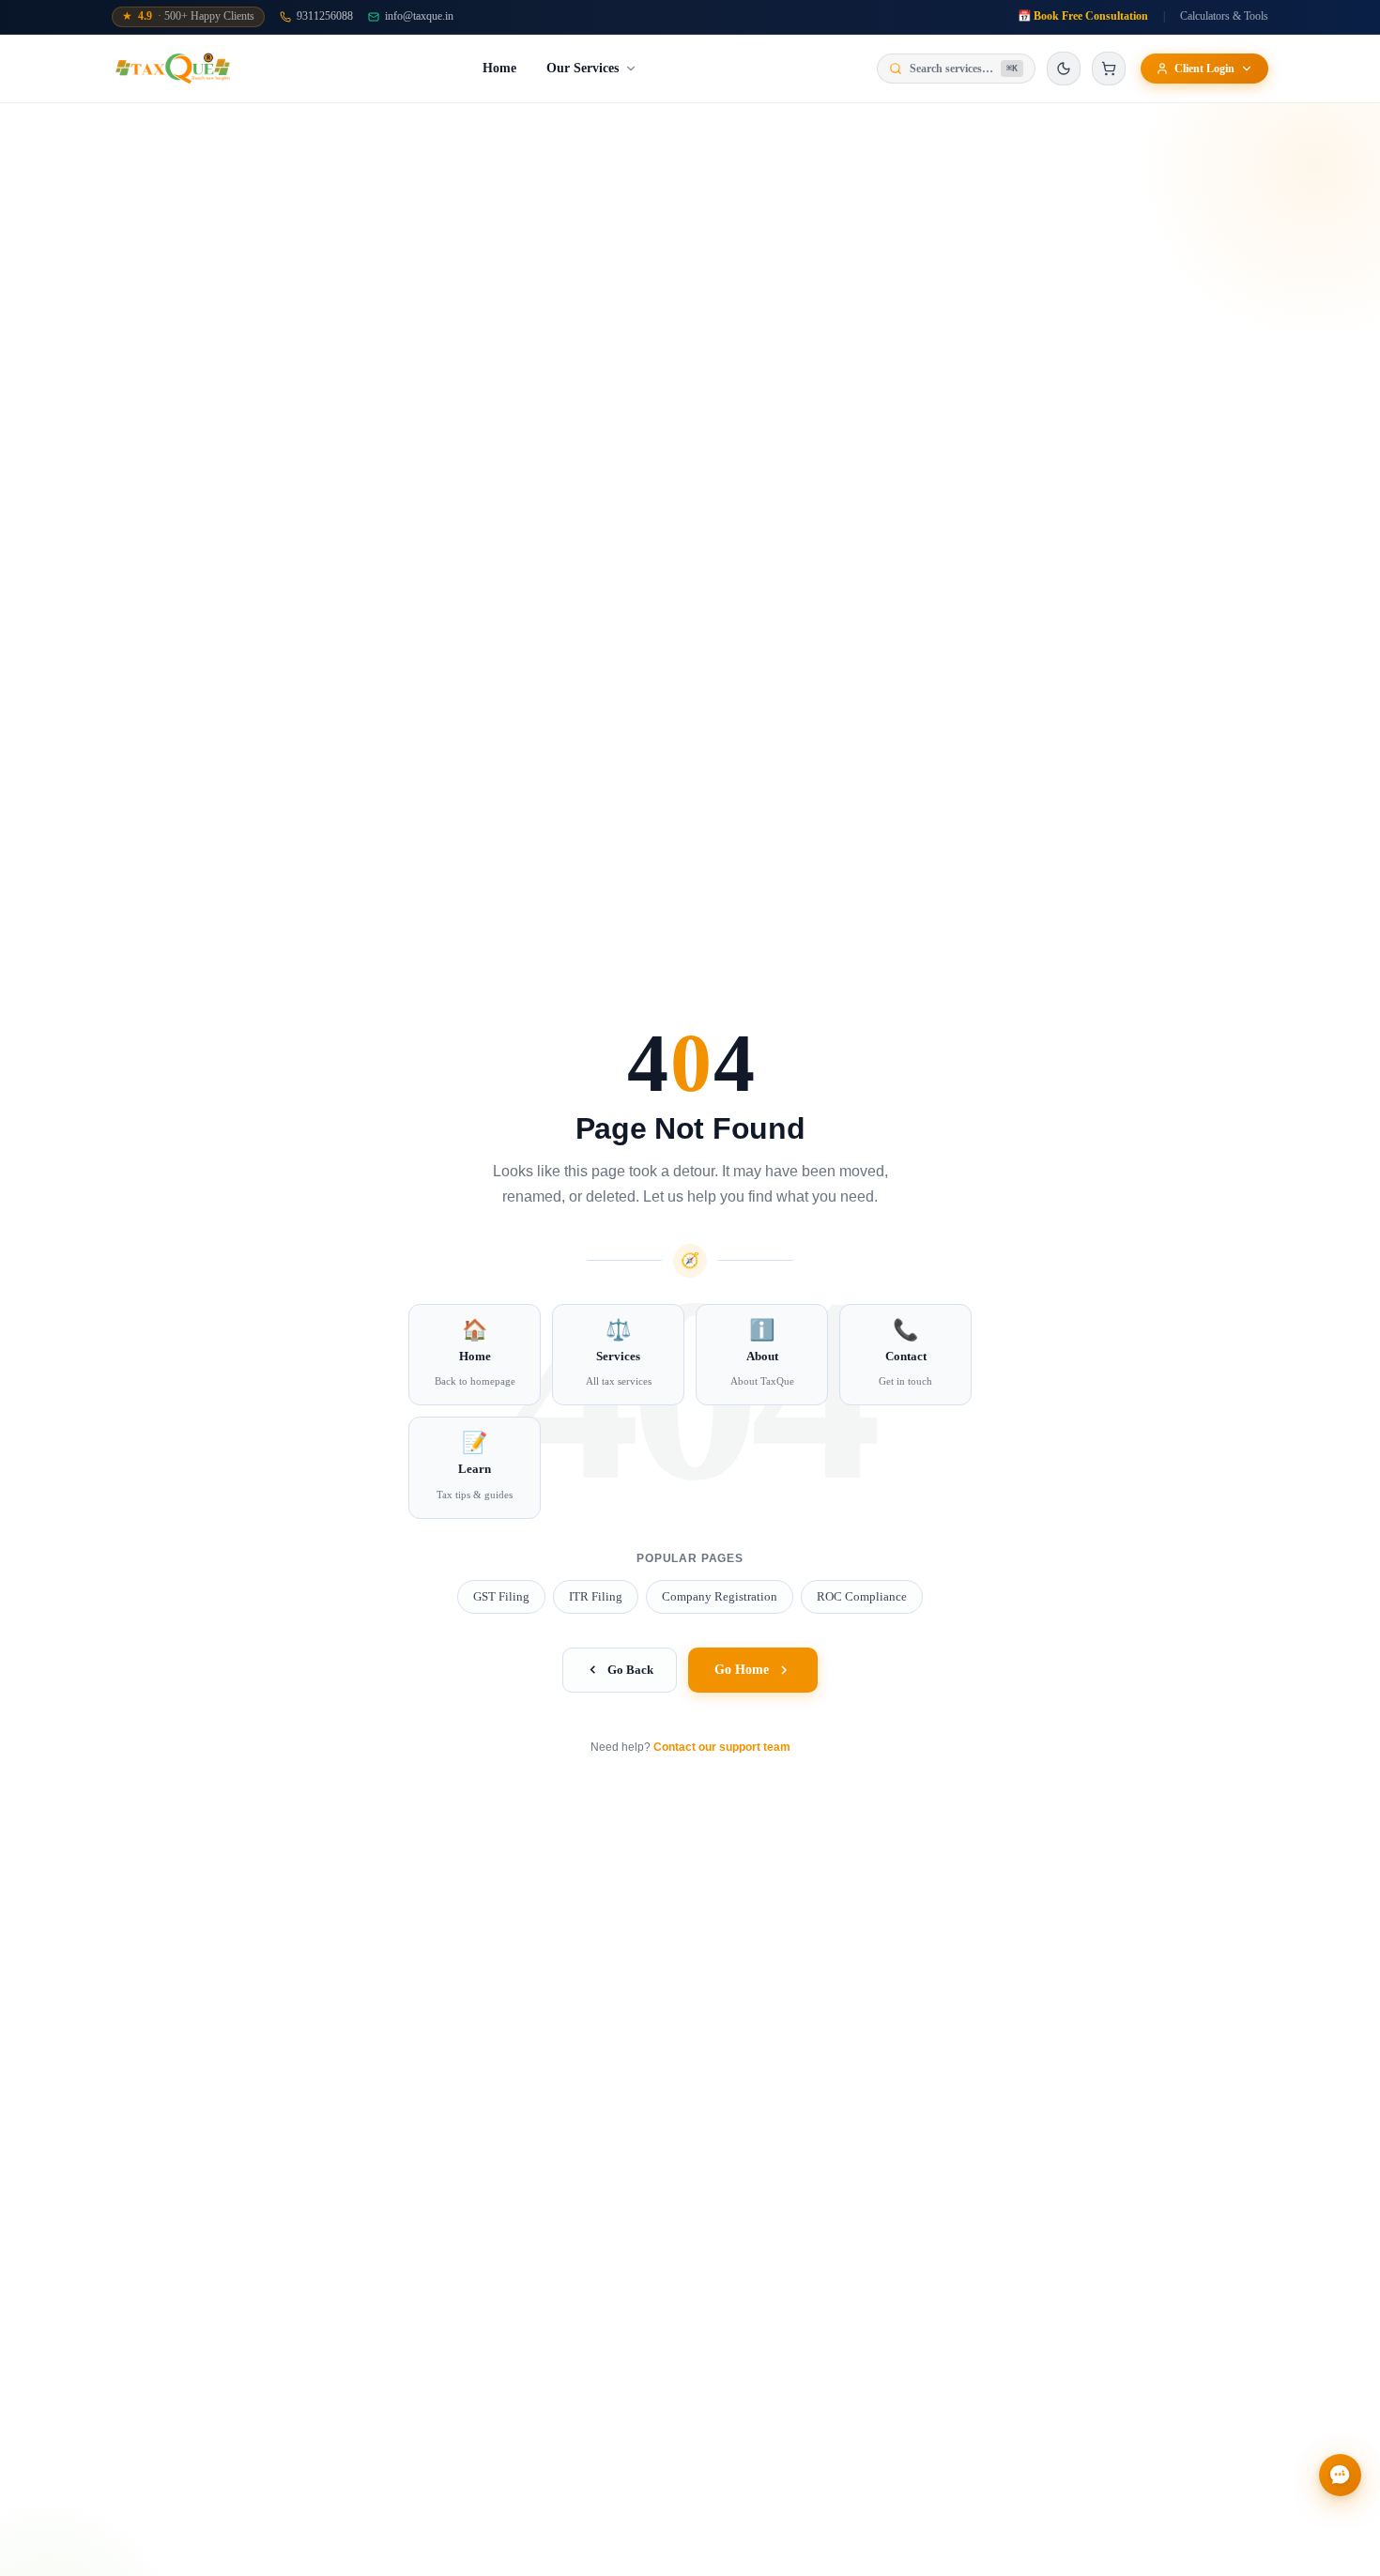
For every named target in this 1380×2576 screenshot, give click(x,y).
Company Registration (720, 1596)
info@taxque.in (419, 16)
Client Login (1204, 69)
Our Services (583, 68)
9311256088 (325, 16)
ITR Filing (596, 1596)
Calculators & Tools (1224, 16)
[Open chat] (1340, 2475)
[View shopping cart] (1109, 69)
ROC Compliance (862, 1596)
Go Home (742, 1670)
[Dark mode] (1064, 69)
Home (499, 68)
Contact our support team (722, 1747)
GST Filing (501, 1596)
